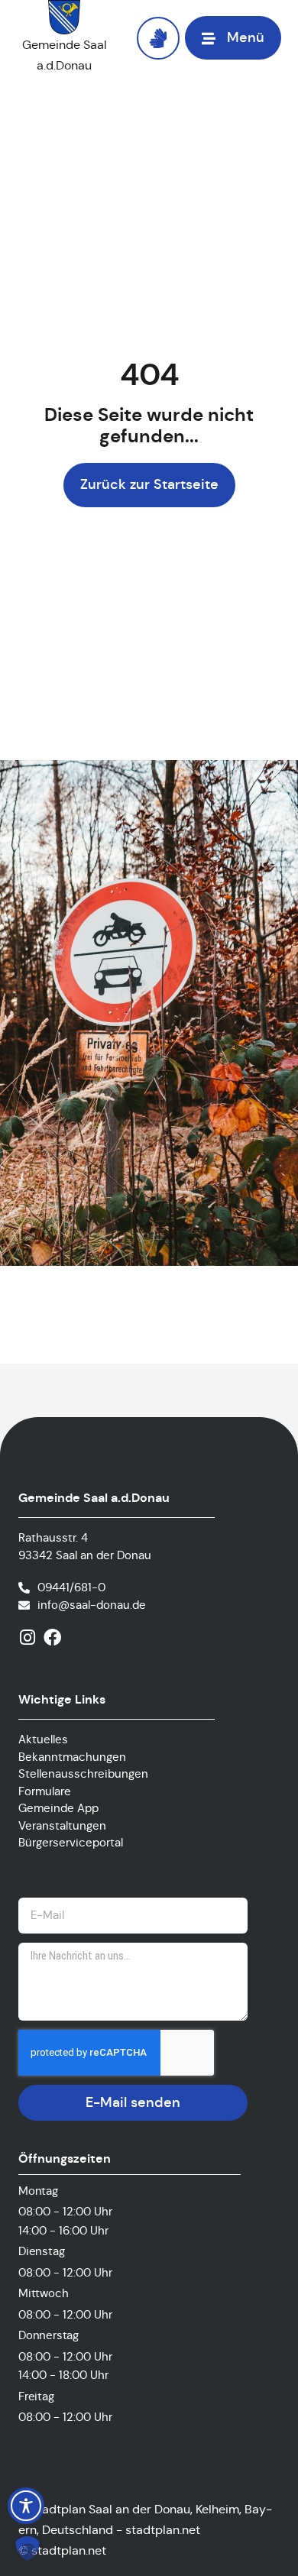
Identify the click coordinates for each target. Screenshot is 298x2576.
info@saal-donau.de (92, 1605)
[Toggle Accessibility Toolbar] (26, 2506)
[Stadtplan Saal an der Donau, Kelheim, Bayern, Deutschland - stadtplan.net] (149, 2530)
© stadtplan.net (62, 2550)
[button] (28, 2548)
